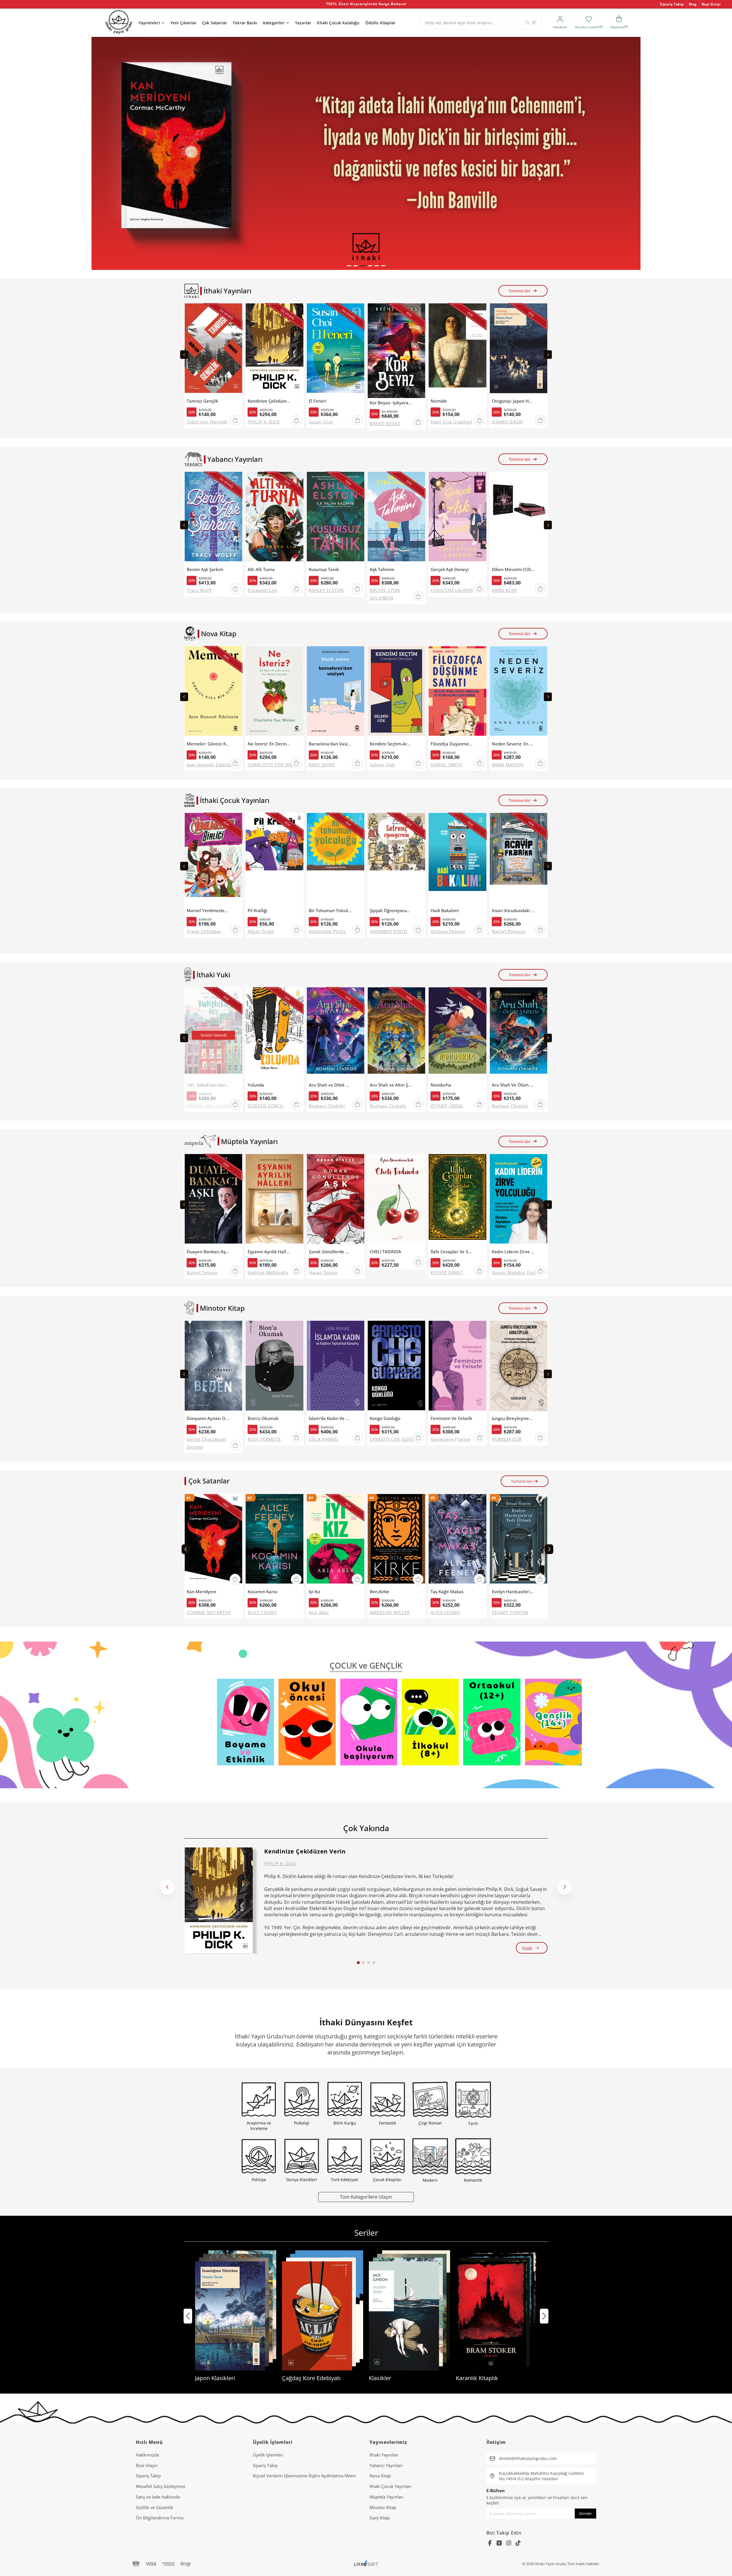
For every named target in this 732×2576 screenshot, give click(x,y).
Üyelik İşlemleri (268, 2455)
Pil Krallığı (257, 911)
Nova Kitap (380, 2476)
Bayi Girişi (711, 4)
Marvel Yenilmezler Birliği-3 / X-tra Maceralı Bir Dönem (208, 911)
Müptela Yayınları (386, 2497)
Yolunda (256, 1085)
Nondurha (441, 1085)
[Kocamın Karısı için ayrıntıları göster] (274, 1540)
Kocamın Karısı (262, 1592)
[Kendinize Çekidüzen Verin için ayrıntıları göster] (219, 1900)
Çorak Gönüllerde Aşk (330, 1252)
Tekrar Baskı (245, 23)
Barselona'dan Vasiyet (330, 744)
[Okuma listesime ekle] (236, 311)
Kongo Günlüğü (385, 1418)
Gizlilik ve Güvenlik (155, 2507)
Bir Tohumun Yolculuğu (330, 911)
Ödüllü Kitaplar (380, 23)
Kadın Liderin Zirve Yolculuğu (513, 1252)
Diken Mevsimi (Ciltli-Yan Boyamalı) (513, 569)
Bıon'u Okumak (263, 1418)
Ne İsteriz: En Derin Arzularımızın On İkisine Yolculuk (269, 744)
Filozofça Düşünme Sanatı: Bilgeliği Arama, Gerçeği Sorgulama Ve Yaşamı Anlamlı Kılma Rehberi (452, 744)
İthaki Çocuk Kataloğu (338, 23)
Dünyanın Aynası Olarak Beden (208, 1418)
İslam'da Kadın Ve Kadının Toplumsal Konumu (330, 1418)
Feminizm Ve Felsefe (451, 1418)
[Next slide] (548, 355)
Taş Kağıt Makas (447, 1592)
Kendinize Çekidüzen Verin (269, 401)
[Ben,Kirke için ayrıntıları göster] (396, 1540)
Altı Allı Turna (261, 569)
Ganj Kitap (380, 2518)
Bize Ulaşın (147, 2465)
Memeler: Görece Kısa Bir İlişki (208, 744)
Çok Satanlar (215, 23)
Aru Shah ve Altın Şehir (391, 1085)
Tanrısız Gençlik (202, 401)
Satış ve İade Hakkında (158, 2497)
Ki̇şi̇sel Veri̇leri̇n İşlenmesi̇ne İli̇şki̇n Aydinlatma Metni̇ (304, 2476)
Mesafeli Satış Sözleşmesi (161, 2486)
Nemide (439, 401)
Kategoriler (274, 23)
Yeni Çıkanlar (183, 23)
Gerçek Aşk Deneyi (450, 569)
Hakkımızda (147, 2455)
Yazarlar (303, 23)
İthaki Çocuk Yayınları (390, 2486)
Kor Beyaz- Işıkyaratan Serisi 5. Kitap (391, 403)
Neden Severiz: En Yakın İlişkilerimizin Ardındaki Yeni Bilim (513, 744)
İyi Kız (315, 1592)
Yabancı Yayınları (386, 2465)
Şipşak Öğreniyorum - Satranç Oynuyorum (391, 911)
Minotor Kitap (383, 2507)
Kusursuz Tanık (324, 569)
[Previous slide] (184, 355)
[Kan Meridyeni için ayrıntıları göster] (213, 1540)
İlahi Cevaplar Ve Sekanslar (452, 1252)
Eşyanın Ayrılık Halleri (269, 1252)
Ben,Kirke (379, 1592)
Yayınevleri (149, 23)
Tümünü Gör (520, 291)
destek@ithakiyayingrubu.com (528, 2458)
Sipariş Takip (672, 4)
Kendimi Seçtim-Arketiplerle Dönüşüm (391, 744)
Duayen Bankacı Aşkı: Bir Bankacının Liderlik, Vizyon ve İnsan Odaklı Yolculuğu (208, 1252)
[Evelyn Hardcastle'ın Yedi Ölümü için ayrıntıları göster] (519, 1540)
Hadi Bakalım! (445, 911)
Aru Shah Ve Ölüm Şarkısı (513, 1085)
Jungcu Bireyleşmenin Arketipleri (513, 1418)
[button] (349, 266)
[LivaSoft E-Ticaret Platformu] (366, 2564)
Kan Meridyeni (201, 1592)
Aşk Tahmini (382, 569)
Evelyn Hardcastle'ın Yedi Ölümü (513, 1592)
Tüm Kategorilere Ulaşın (366, 2197)
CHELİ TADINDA (385, 1252)
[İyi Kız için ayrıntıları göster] (336, 1540)
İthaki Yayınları (384, 2455)
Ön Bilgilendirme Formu (160, 2518)
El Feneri (318, 401)
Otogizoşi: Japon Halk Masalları (513, 401)
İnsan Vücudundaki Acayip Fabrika (513, 911)
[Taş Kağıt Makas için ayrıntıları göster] (457, 1540)
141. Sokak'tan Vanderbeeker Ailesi (208, 1085)
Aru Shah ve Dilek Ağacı (330, 1085)
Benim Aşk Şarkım (205, 569)
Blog (693, 4)
